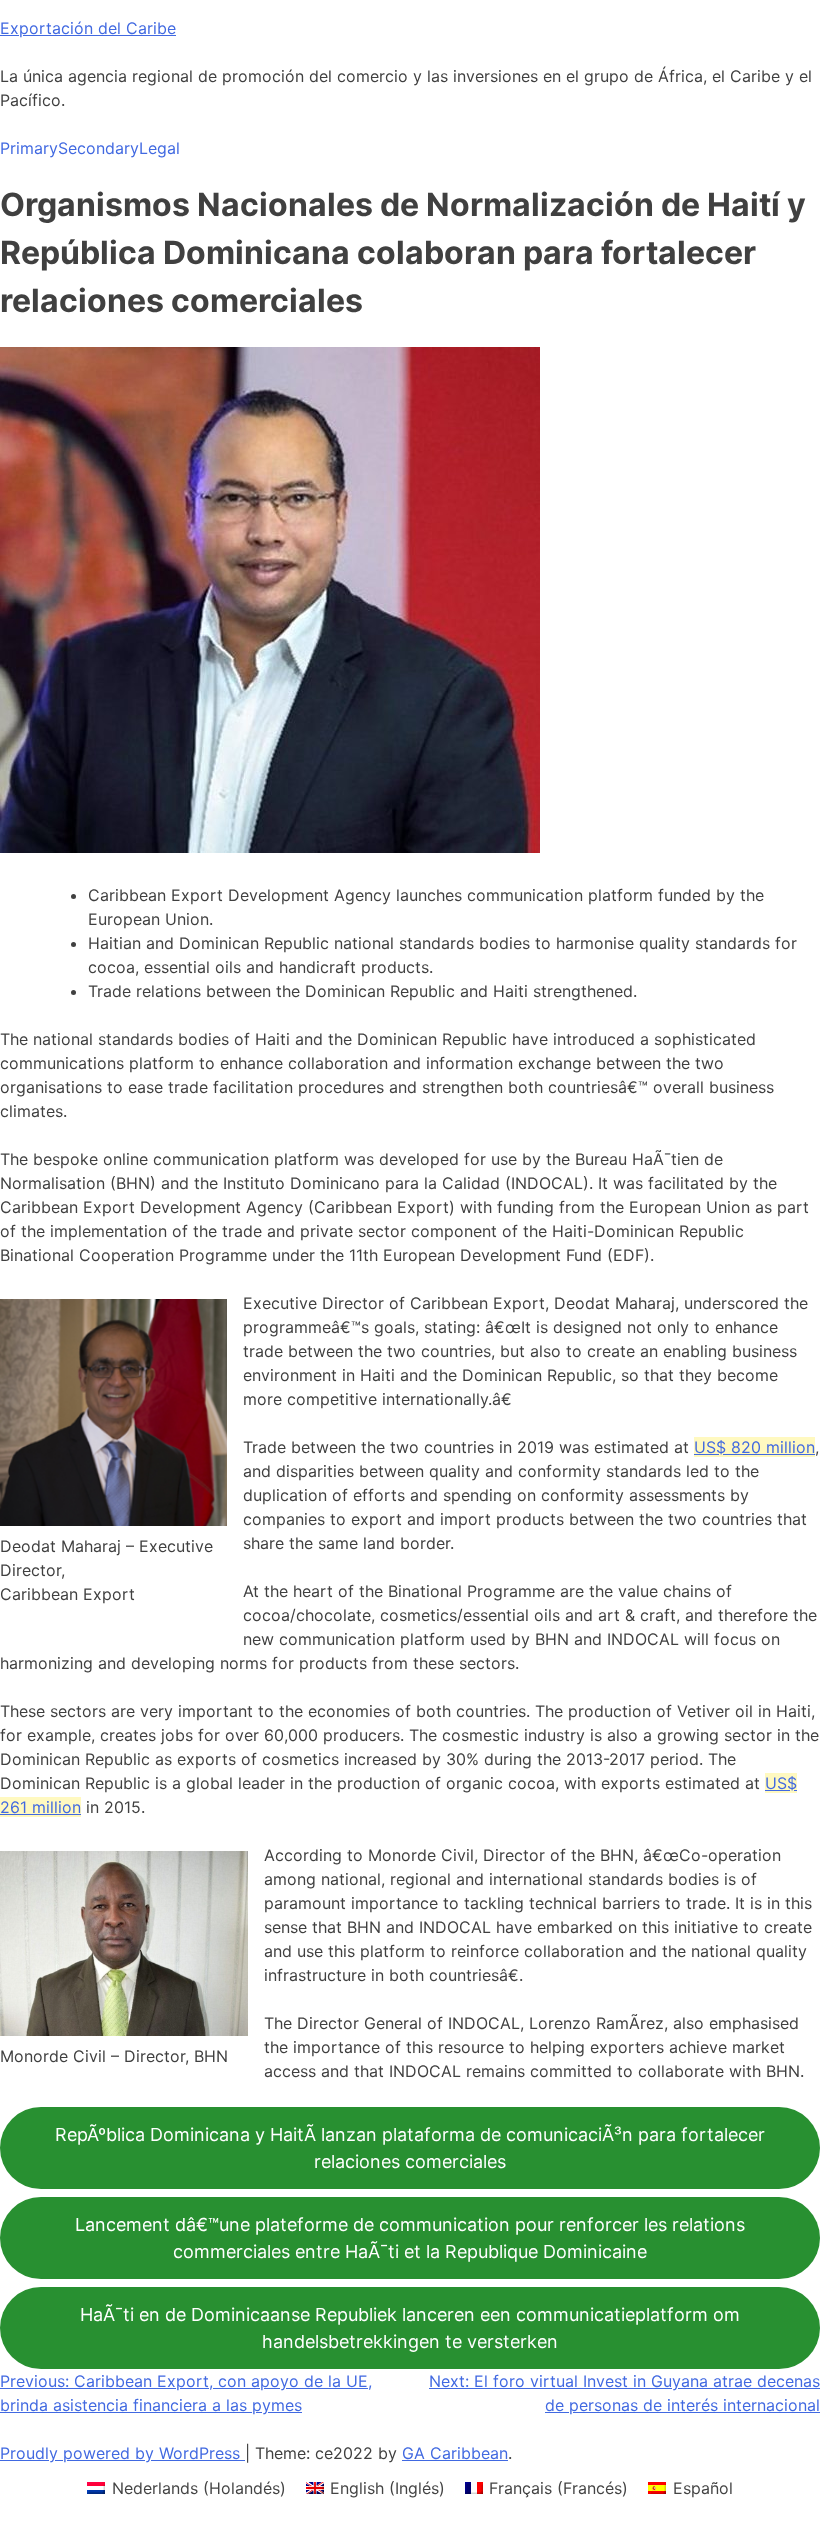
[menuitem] (186, 2487)
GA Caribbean (455, 2453)
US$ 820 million (754, 1447)
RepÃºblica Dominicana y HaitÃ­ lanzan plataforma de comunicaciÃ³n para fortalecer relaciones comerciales (410, 2148)
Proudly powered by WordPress (122, 2453)
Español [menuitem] (703, 2488)
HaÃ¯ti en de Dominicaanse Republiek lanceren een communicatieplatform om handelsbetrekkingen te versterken (410, 2328)
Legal (159, 148)
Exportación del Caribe (88, 28)
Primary (29, 148)
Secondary (98, 148)
